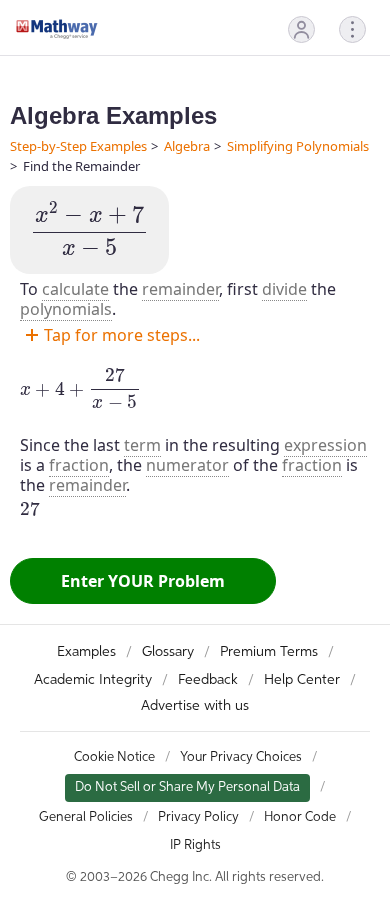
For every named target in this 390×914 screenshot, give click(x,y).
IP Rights (195, 845)
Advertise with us (195, 706)
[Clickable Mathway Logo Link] (57, 29)
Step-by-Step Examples (78, 146)
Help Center (302, 680)
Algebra (187, 146)
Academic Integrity (93, 680)
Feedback (208, 680)
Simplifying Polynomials (298, 146)
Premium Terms (269, 652)
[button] (301, 29)
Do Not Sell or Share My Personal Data (187, 787)
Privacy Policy (198, 817)
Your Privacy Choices (241, 757)
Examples (86, 652)
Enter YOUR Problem (143, 581)
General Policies (86, 817)
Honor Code (300, 817)
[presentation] (89, 230)
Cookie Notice (114, 757)
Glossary (168, 652)
